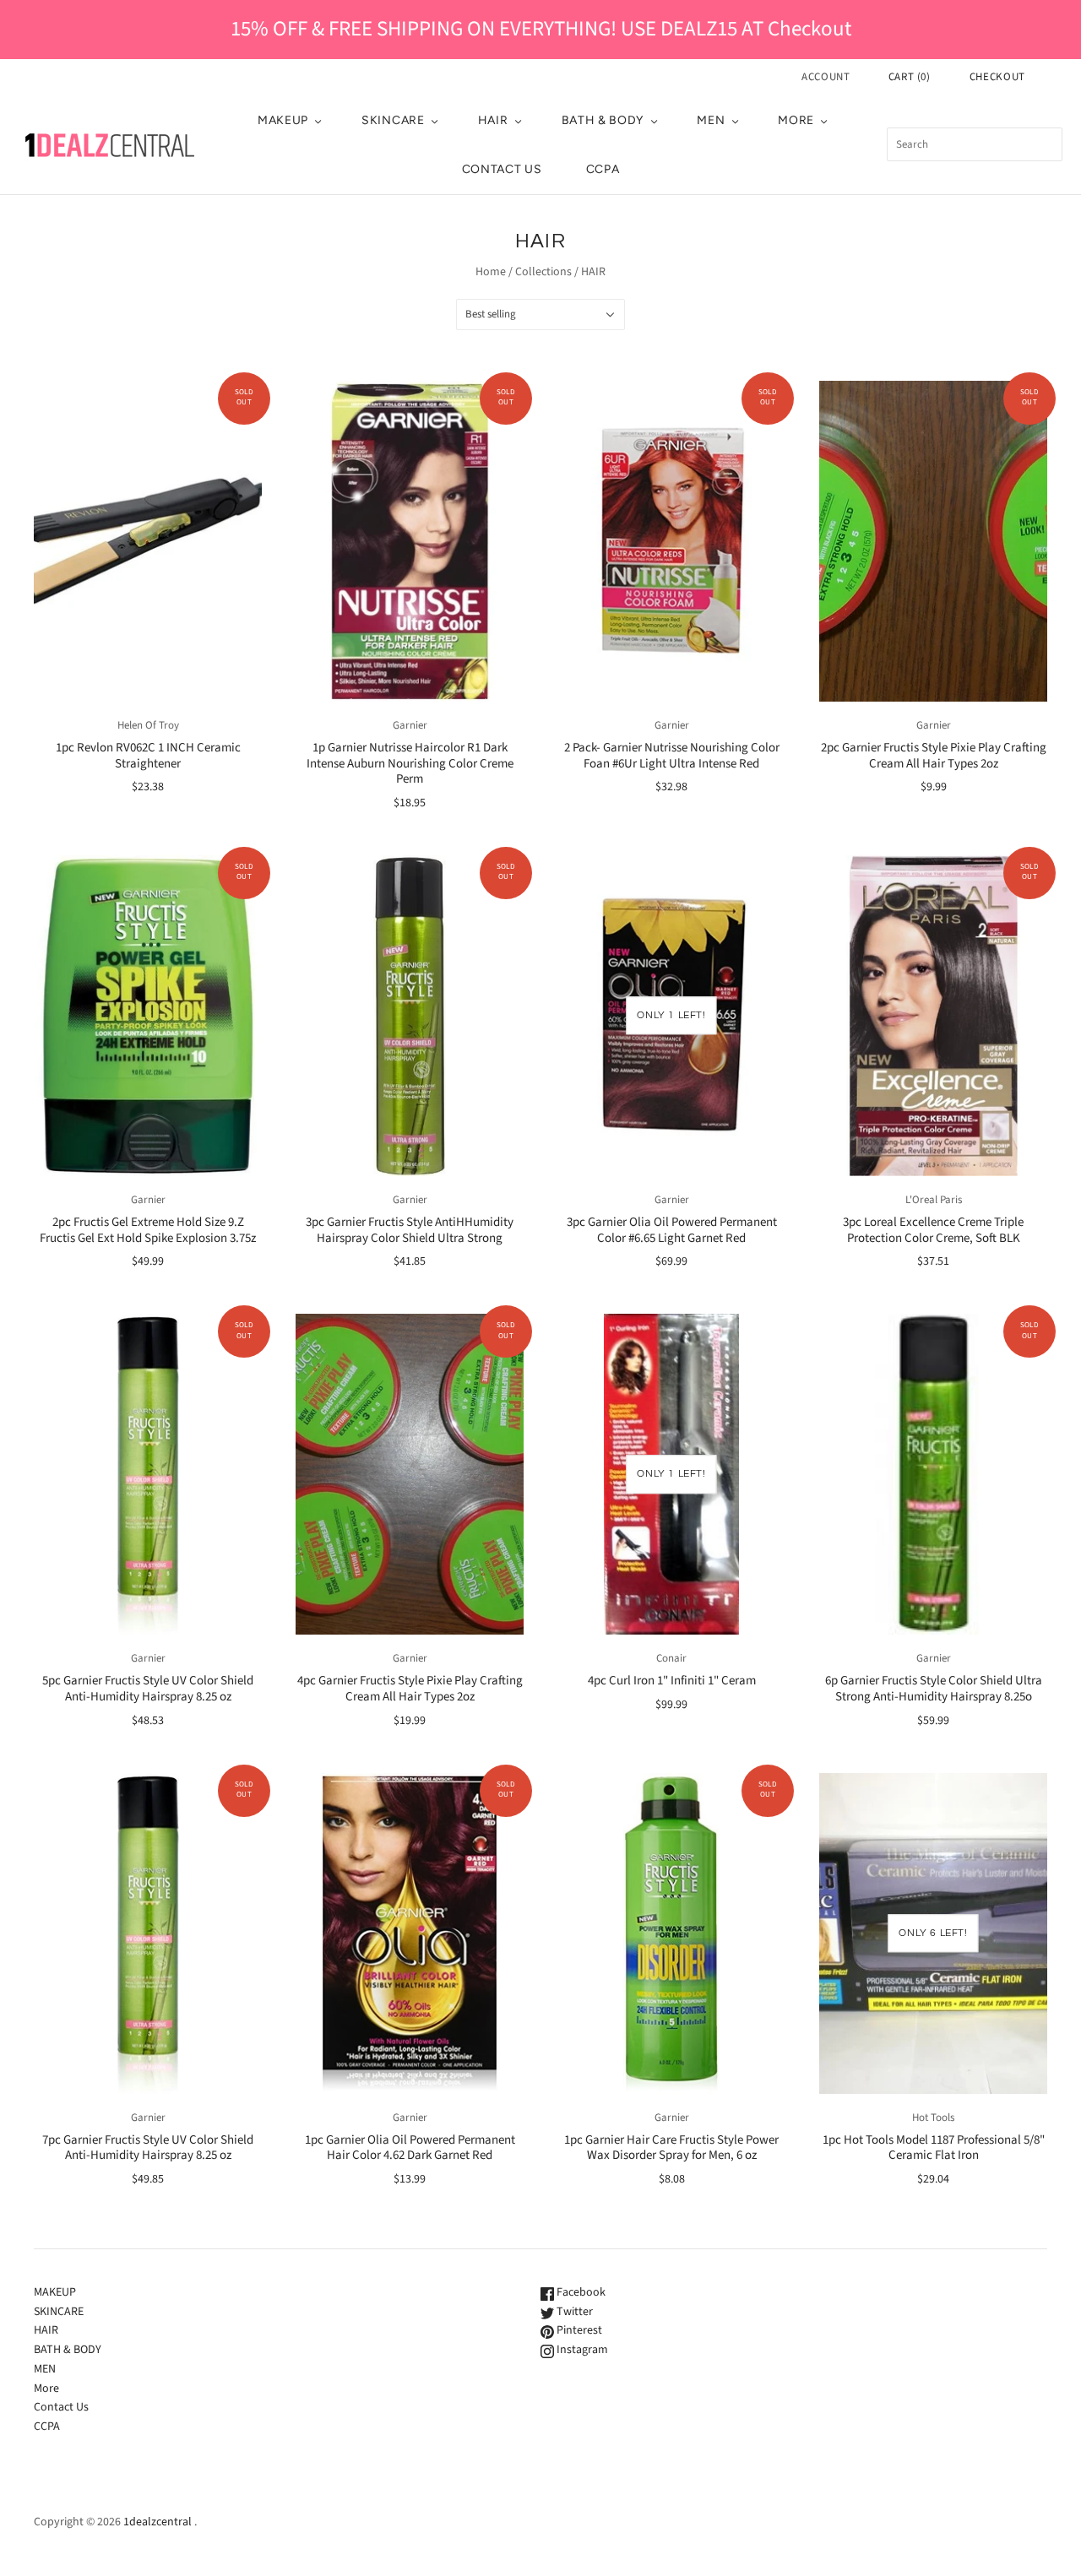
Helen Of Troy (148, 725)
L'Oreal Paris (934, 1200)
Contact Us (502, 169)
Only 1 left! (671, 1015)
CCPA (603, 169)
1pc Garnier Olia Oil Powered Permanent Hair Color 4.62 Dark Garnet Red (410, 2148)
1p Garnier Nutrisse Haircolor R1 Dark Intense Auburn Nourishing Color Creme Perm (410, 764)
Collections (543, 272)
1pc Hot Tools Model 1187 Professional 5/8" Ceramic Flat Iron (934, 2148)
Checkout (997, 77)
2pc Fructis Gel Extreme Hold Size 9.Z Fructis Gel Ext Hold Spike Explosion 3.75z (148, 1230)
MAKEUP (283, 120)
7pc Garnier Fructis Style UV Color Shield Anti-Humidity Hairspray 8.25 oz (148, 2148)
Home (491, 272)
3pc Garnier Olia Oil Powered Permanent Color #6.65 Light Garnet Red (672, 1230)
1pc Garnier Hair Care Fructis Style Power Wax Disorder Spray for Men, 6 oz (671, 2148)
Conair (671, 1658)
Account (826, 77)
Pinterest (578, 2330)
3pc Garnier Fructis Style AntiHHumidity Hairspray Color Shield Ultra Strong (410, 1230)
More (796, 120)
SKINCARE (393, 120)
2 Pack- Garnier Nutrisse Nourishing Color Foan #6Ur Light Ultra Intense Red (672, 756)
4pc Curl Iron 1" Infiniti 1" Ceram (672, 1681)
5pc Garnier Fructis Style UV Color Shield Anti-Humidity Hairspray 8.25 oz (148, 1689)
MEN (711, 120)
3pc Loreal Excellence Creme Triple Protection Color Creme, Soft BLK (933, 1230)
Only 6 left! (933, 1933)
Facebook (580, 2292)
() (910, 77)
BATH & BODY (603, 120)
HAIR (493, 120)
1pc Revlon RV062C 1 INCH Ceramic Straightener (148, 756)
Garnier (410, 725)
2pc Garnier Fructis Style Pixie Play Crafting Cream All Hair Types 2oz (934, 756)
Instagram (581, 2350)
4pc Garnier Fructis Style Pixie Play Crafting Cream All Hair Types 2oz (410, 1689)
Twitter (573, 2312)
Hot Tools (933, 2118)
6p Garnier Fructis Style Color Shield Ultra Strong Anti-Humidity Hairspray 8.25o (934, 1689)
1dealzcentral (158, 2522)
